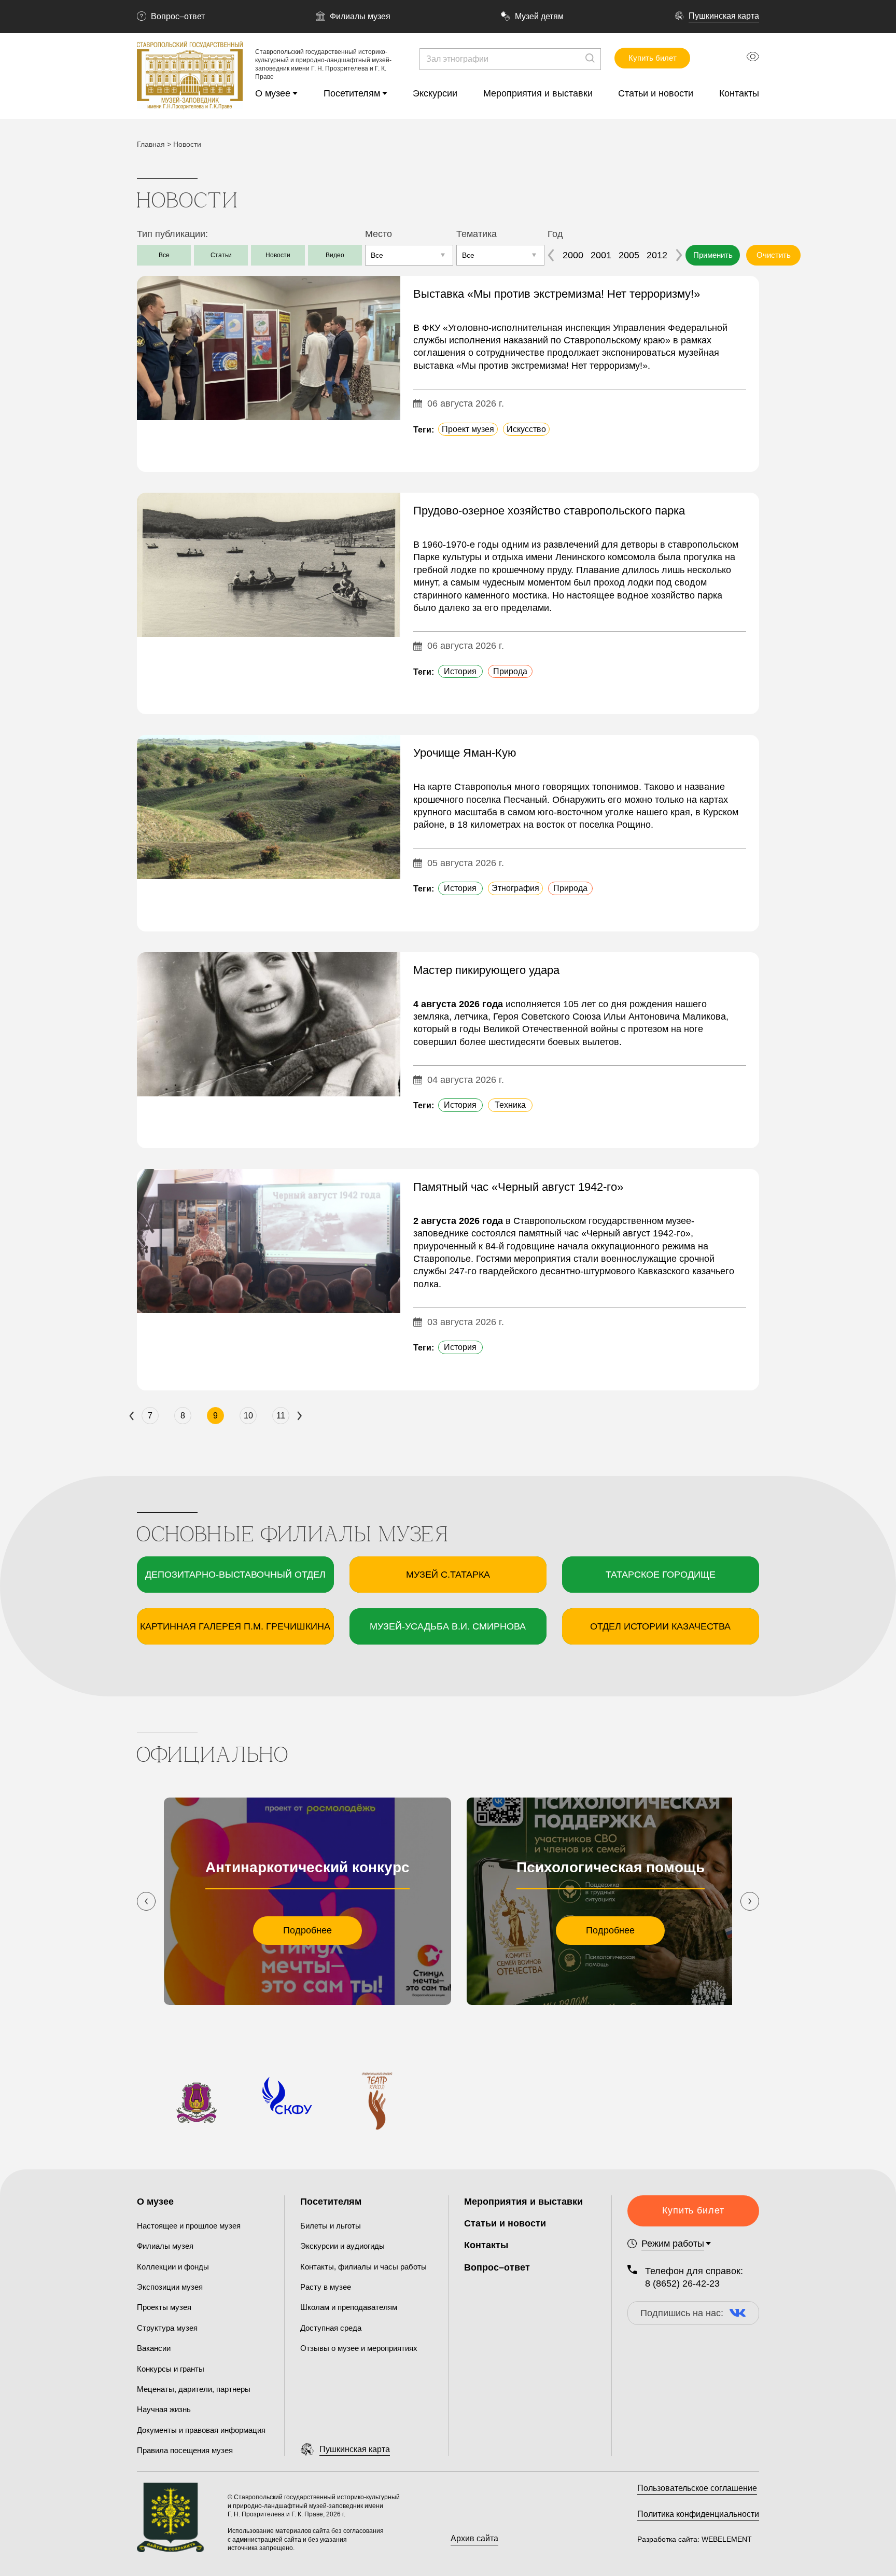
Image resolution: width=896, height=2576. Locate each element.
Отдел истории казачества (660, 1626)
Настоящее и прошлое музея (189, 2226)
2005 (629, 255)
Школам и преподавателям (349, 2307)
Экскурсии (435, 93)
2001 (601, 255)
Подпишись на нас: (682, 2313)
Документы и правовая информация (201, 2430)
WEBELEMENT (726, 2539)
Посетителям (352, 93)
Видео (335, 255)
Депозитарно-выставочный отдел (235, 1575)
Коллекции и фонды (173, 2267)
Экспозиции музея (170, 2287)
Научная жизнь (164, 2409)
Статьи (221, 255)
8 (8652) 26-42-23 (682, 2283)
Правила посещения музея (185, 2450)
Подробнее (307, 1930)
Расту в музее (326, 2287)
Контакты (739, 93)
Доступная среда (331, 2328)
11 (281, 1416)
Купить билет (653, 58)
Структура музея (167, 2328)
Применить (713, 255)
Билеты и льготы (331, 2226)
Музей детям (539, 16)
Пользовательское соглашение (697, 2488)
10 (248, 1416)
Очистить (774, 255)
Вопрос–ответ (178, 16)
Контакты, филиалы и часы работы (363, 2267)
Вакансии (154, 2348)
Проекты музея (164, 2307)
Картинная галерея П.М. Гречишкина (235, 1626)
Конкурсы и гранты (171, 2369)
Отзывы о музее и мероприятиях (359, 2348)
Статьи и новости (656, 93)
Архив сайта (474, 2538)
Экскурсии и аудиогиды (342, 2246)
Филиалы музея (360, 16)
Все (164, 255)
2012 (657, 255)
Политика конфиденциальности (698, 2514)
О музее (273, 93)
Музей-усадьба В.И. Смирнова (448, 1626)
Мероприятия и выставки (538, 93)
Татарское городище (661, 1575)
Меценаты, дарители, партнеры (194, 2389)
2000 (573, 255)
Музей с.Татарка (448, 1575)
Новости (278, 255)
